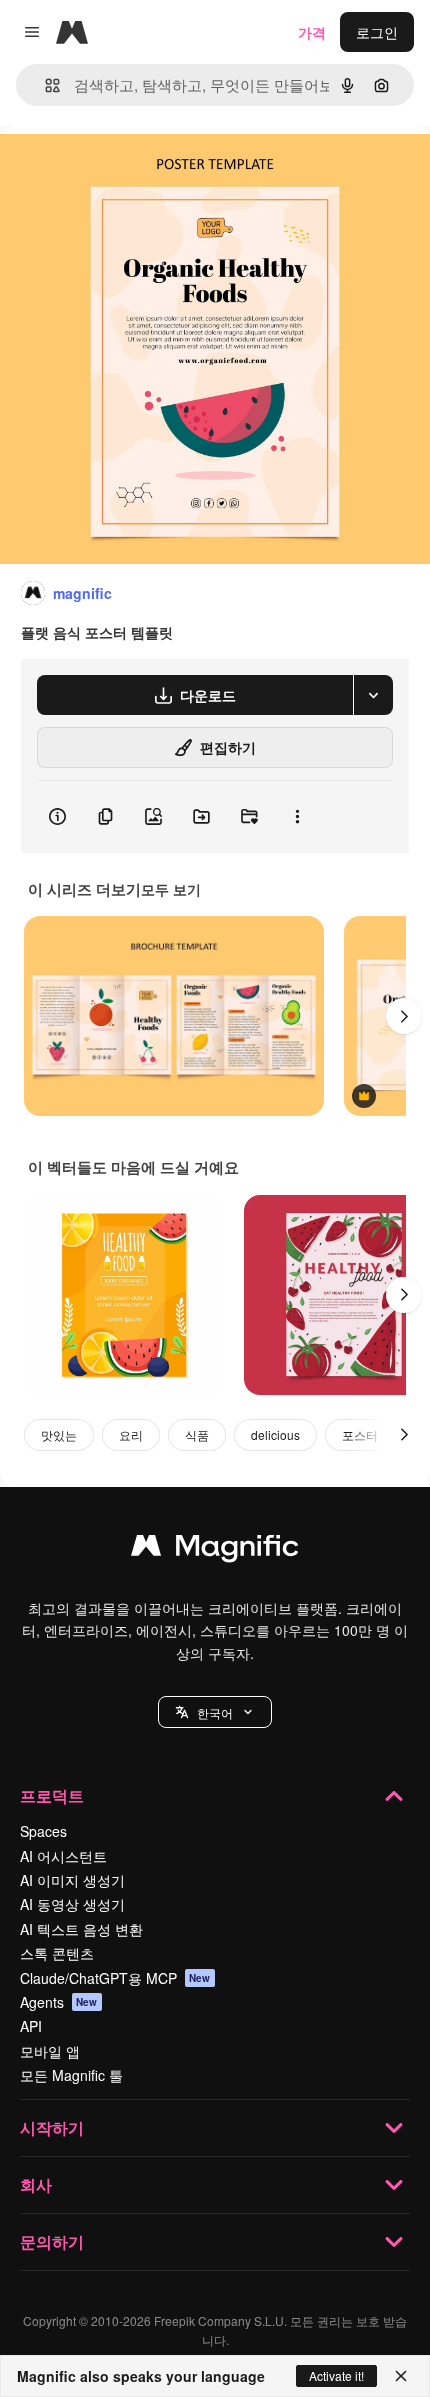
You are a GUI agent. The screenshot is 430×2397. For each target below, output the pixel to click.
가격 (312, 32)
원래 (115, 171)
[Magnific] (215, 1550)
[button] (215, 1712)
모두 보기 (171, 889)
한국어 (215, 1712)
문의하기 (52, 2241)
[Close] (401, 2376)
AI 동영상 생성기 (72, 1904)
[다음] (404, 1016)
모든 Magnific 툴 (71, 2075)
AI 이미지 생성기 (72, 1880)
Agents (59, 2002)
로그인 (377, 32)
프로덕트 (52, 1795)
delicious (275, 1434)
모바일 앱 (50, 2051)
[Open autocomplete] (44, 85)
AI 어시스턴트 (63, 1856)
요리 (131, 1434)
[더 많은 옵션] (297, 817)
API (31, 2026)
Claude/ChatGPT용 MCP (115, 1978)
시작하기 (52, 2127)
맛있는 (59, 1434)
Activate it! (336, 2375)
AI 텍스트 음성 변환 (81, 1929)
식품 (197, 1434)
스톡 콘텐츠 (57, 1953)
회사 (36, 2184)
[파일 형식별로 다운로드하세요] (373, 695)
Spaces (43, 1831)
